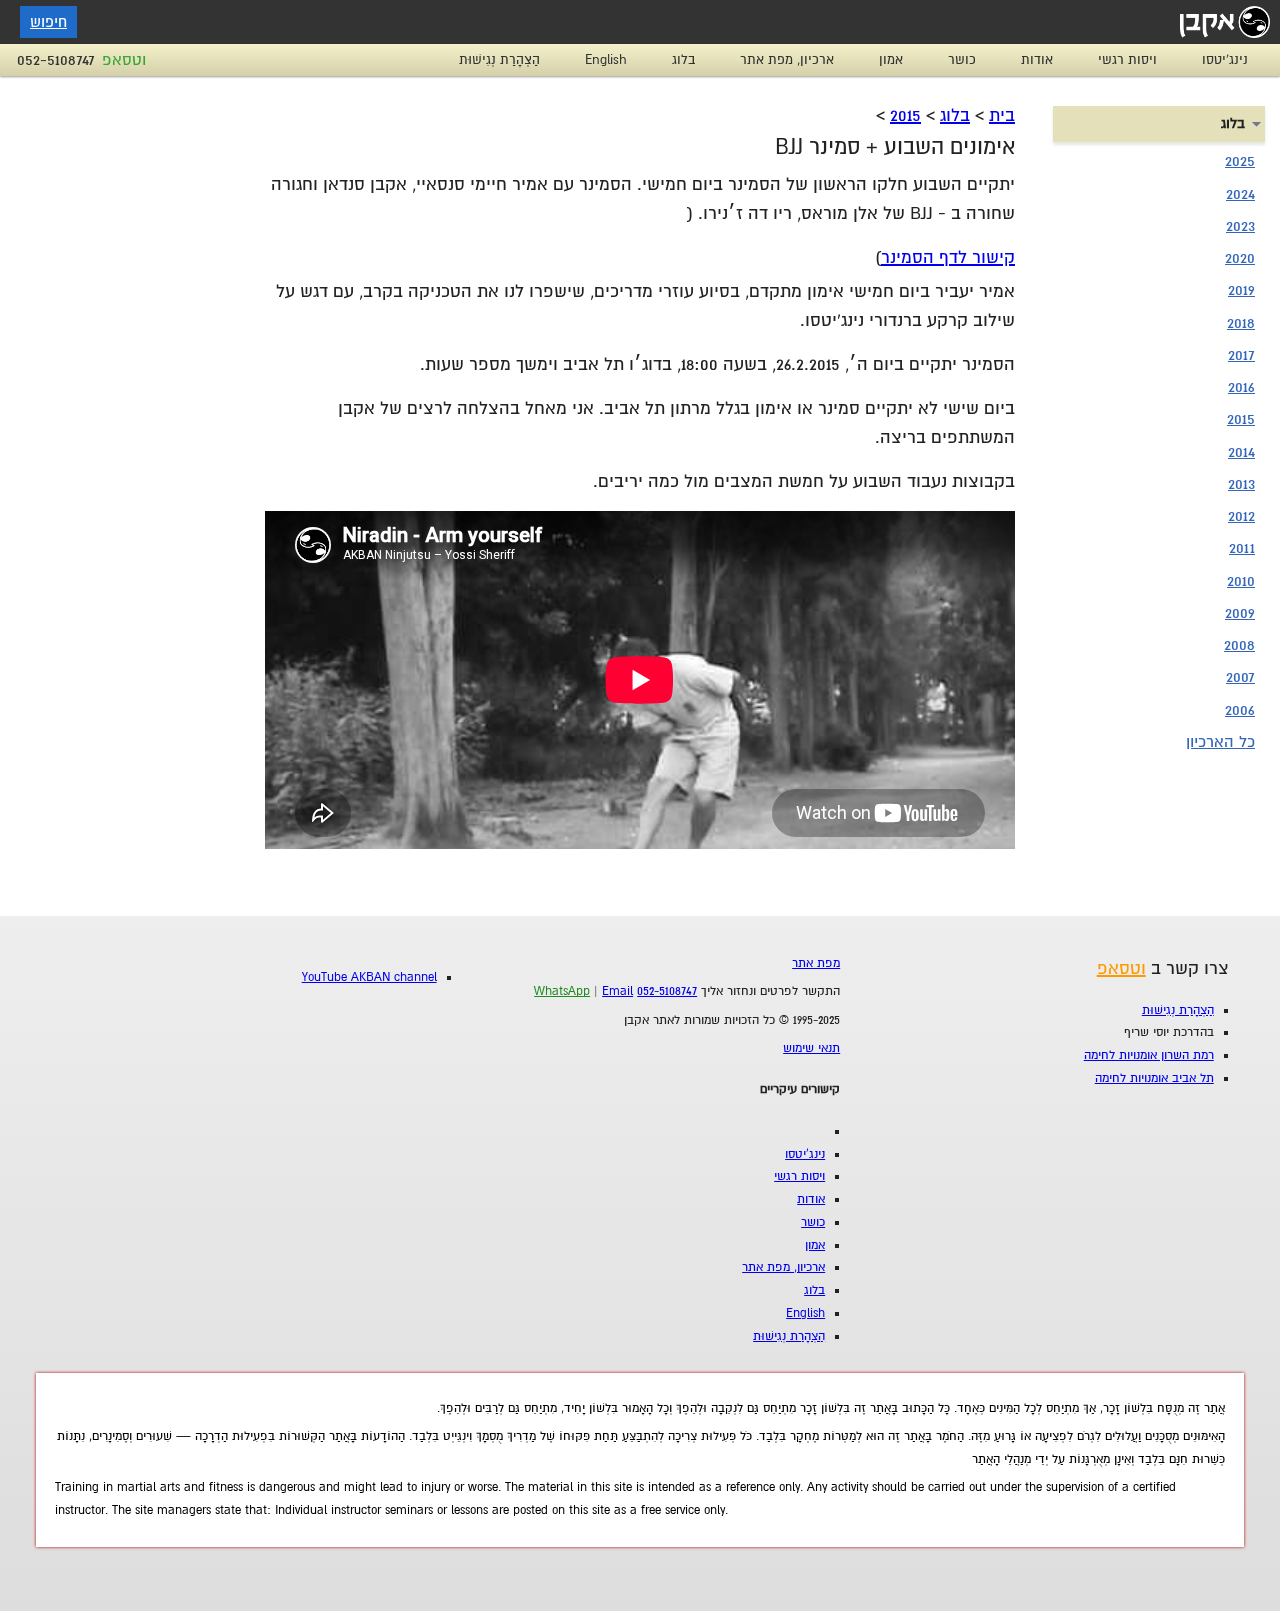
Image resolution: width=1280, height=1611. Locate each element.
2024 (1240, 194)
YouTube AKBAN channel (369, 977)
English (606, 60)
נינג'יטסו (1225, 60)
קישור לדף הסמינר (948, 257)
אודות (1037, 60)
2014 (1241, 452)
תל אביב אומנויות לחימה (1154, 1078)
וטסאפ (124, 60)
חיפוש (48, 22)
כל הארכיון (1220, 742)
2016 (1241, 387)
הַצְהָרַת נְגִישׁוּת (499, 60)
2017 (1241, 355)
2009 (1240, 613)
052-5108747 (56, 60)
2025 (1240, 161)
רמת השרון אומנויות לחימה (1149, 1055)
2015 (905, 115)
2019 (1241, 290)
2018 (1241, 323)
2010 (1241, 581)
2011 (1242, 548)
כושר (962, 60)
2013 (1241, 484)
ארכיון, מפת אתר (787, 60)
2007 (1240, 677)
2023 (1240, 226)
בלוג (683, 60)
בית (1002, 115)
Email (617, 991)
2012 (1241, 516)
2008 (1239, 645)
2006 (1240, 710)
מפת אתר (816, 963)
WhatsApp (562, 991)
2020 (1240, 258)
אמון (891, 60)
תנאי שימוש (811, 1048)
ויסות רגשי (1127, 60)
